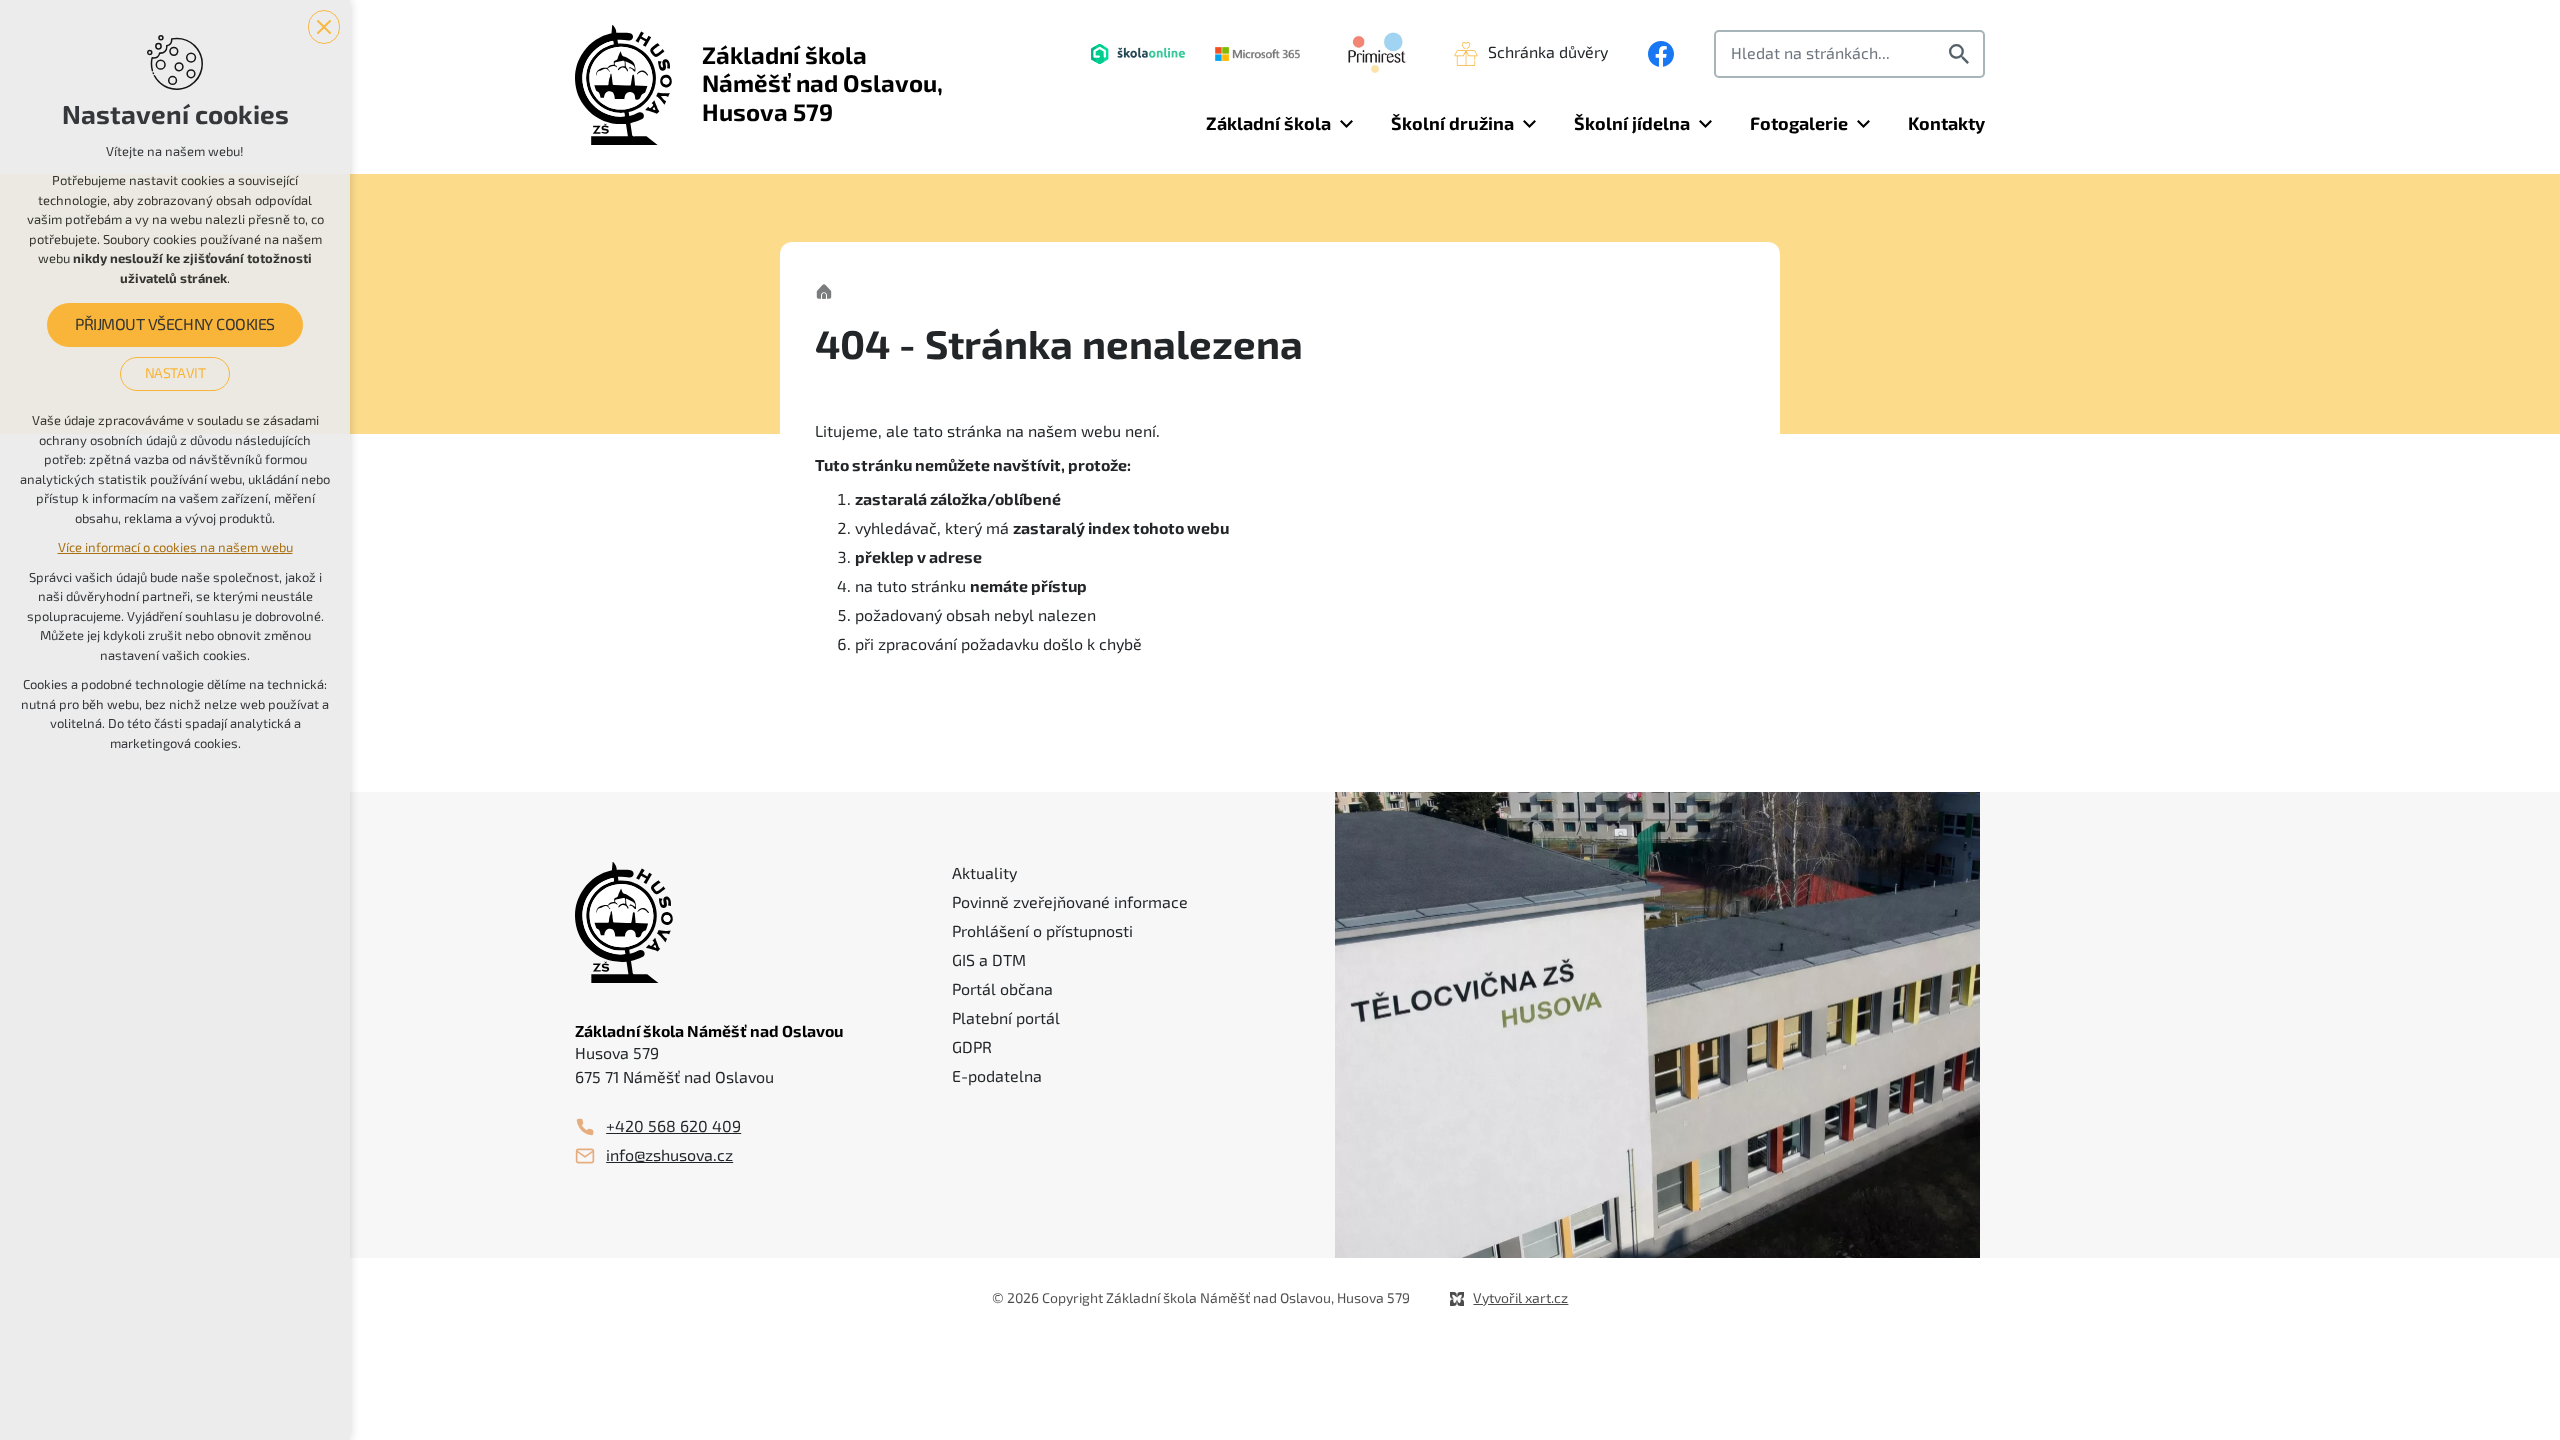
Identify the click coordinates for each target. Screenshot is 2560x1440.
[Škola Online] (1138, 54)
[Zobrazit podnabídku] (1346, 124)
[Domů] (829, 289)
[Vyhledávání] (1849, 54)
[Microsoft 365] (1257, 54)
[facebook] (1661, 54)
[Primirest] (1377, 54)
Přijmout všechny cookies (174, 325)
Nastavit (175, 373)
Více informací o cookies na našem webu (175, 547)
